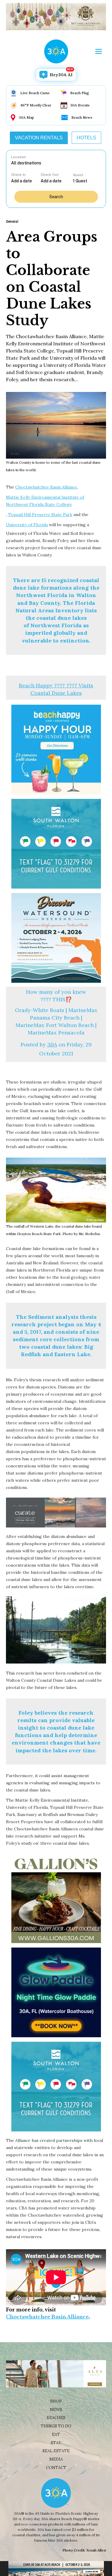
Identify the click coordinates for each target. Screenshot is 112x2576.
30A (52, 1044)
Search (56, 197)
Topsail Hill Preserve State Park (40, 515)
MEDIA (56, 2459)
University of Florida (27, 525)
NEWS (56, 2410)
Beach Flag (80, 93)
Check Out (50, 175)
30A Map (26, 117)
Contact (56, 2468)
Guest (78, 175)
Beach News (82, 117)
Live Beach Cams (35, 93)
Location (19, 157)
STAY (56, 2443)
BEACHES (56, 2418)
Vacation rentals (39, 138)
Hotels (86, 138)
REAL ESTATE (56, 2451)
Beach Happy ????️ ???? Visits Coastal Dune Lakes (56, 689)
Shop (56, 2401)
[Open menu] (99, 51)
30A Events (80, 105)
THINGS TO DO (56, 2426)
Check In (18, 175)
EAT (56, 2434)
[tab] (39, 138)
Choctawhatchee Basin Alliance (46, 487)
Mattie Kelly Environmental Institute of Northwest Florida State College (45, 501)
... (26, 181)
